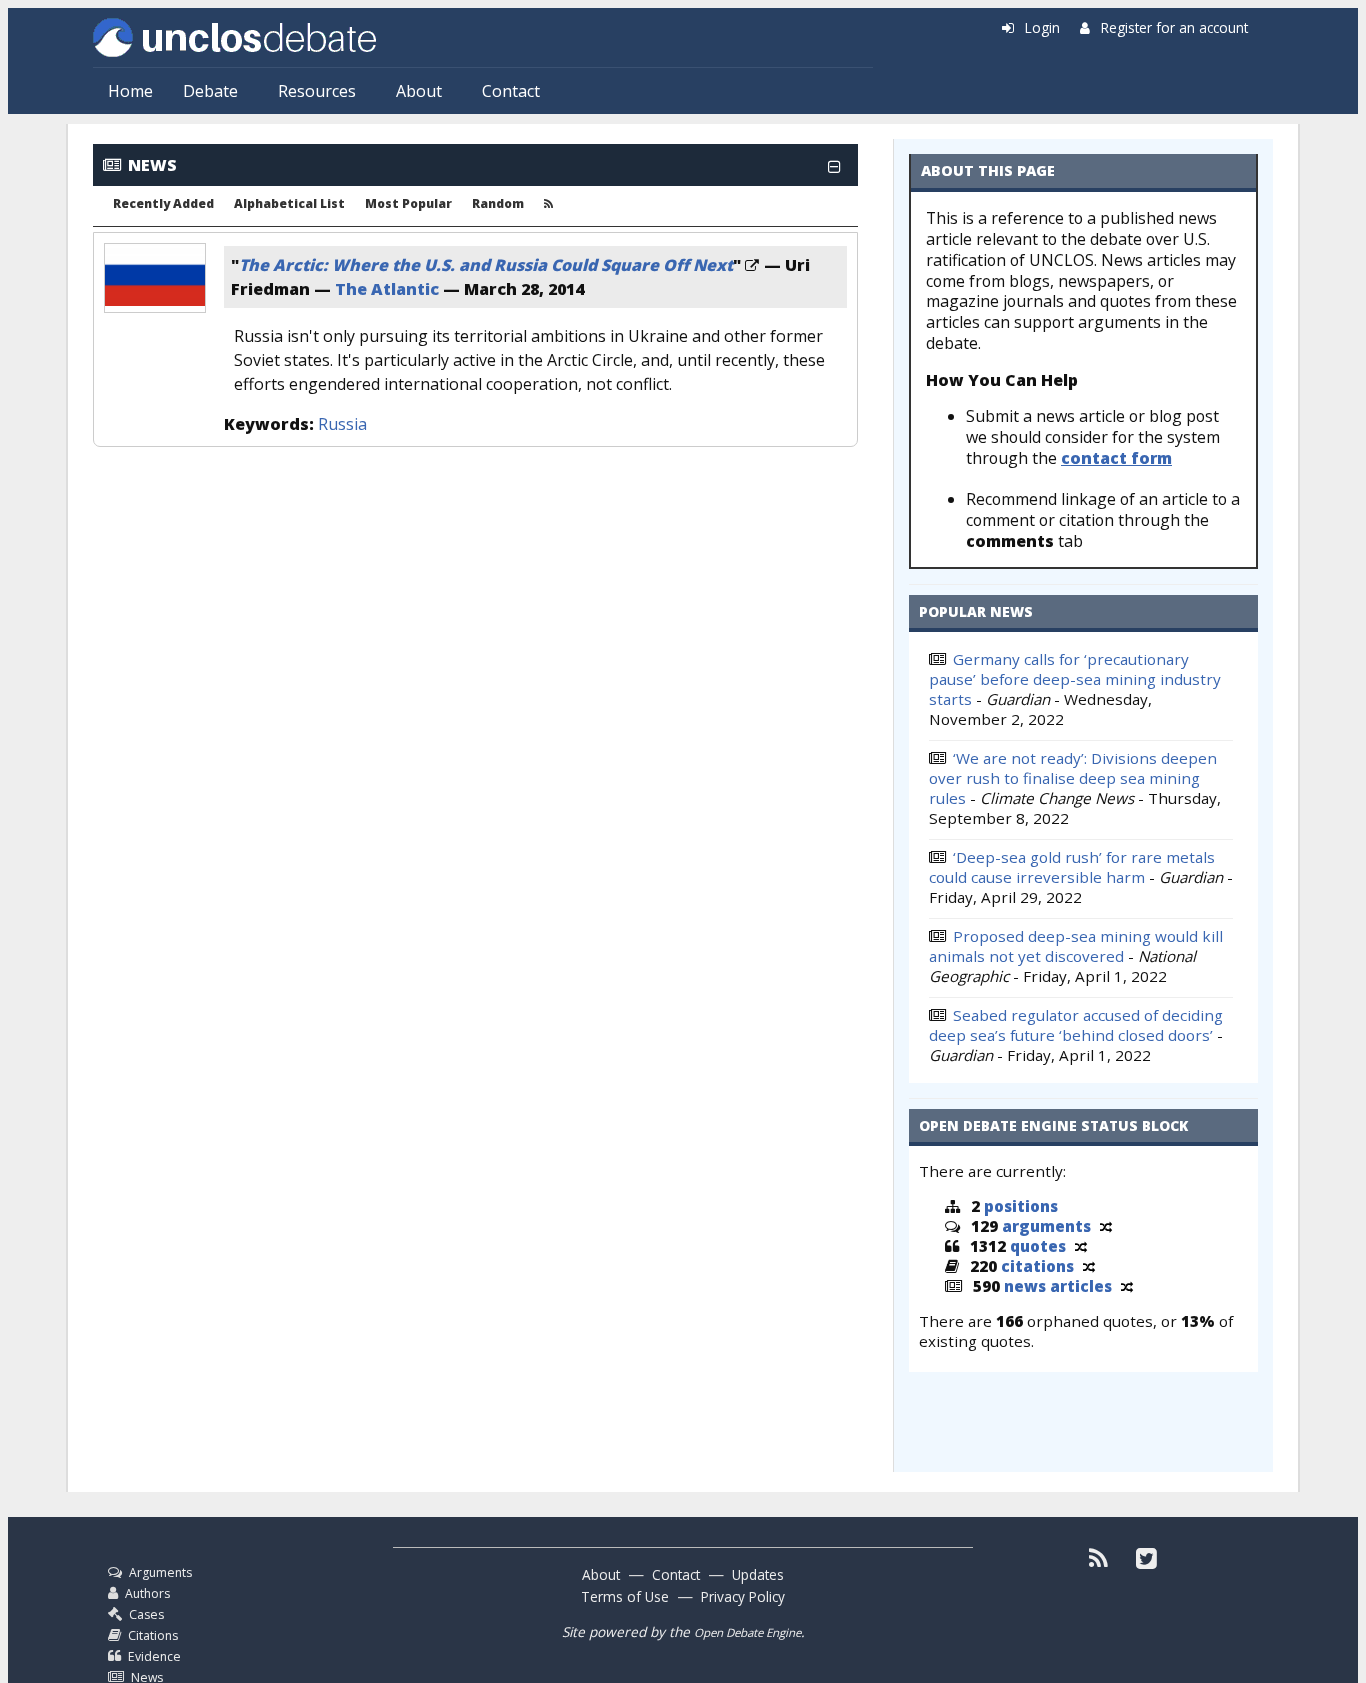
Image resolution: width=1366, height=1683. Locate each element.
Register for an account (1174, 27)
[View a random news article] (1127, 1286)
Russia (342, 424)
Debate (210, 91)
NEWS (152, 165)
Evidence (154, 1656)
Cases (146, 1614)
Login (1042, 27)
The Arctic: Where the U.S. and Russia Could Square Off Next (486, 265)
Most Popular (408, 204)
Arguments (160, 1572)
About (419, 91)
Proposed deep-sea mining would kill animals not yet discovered (1076, 946)
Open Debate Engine (747, 1632)
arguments (1046, 1226)
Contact (511, 91)
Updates (758, 1574)
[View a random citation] (1089, 1266)
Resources (317, 91)
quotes (1038, 1246)
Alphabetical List (289, 204)
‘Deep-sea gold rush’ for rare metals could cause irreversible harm (1072, 867)
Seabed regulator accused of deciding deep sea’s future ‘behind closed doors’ (1076, 1025)
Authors (147, 1593)
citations (1037, 1266)
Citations (153, 1635)
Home (130, 91)
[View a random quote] (1081, 1246)
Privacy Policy (743, 1596)
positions (1021, 1206)
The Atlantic (387, 289)
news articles (1058, 1286)
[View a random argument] (1106, 1226)
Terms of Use (625, 1596)
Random (498, 204)
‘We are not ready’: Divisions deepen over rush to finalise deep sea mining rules (1073, 778)
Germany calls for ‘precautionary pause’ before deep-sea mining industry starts (1075, 679)
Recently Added (163, 204)
